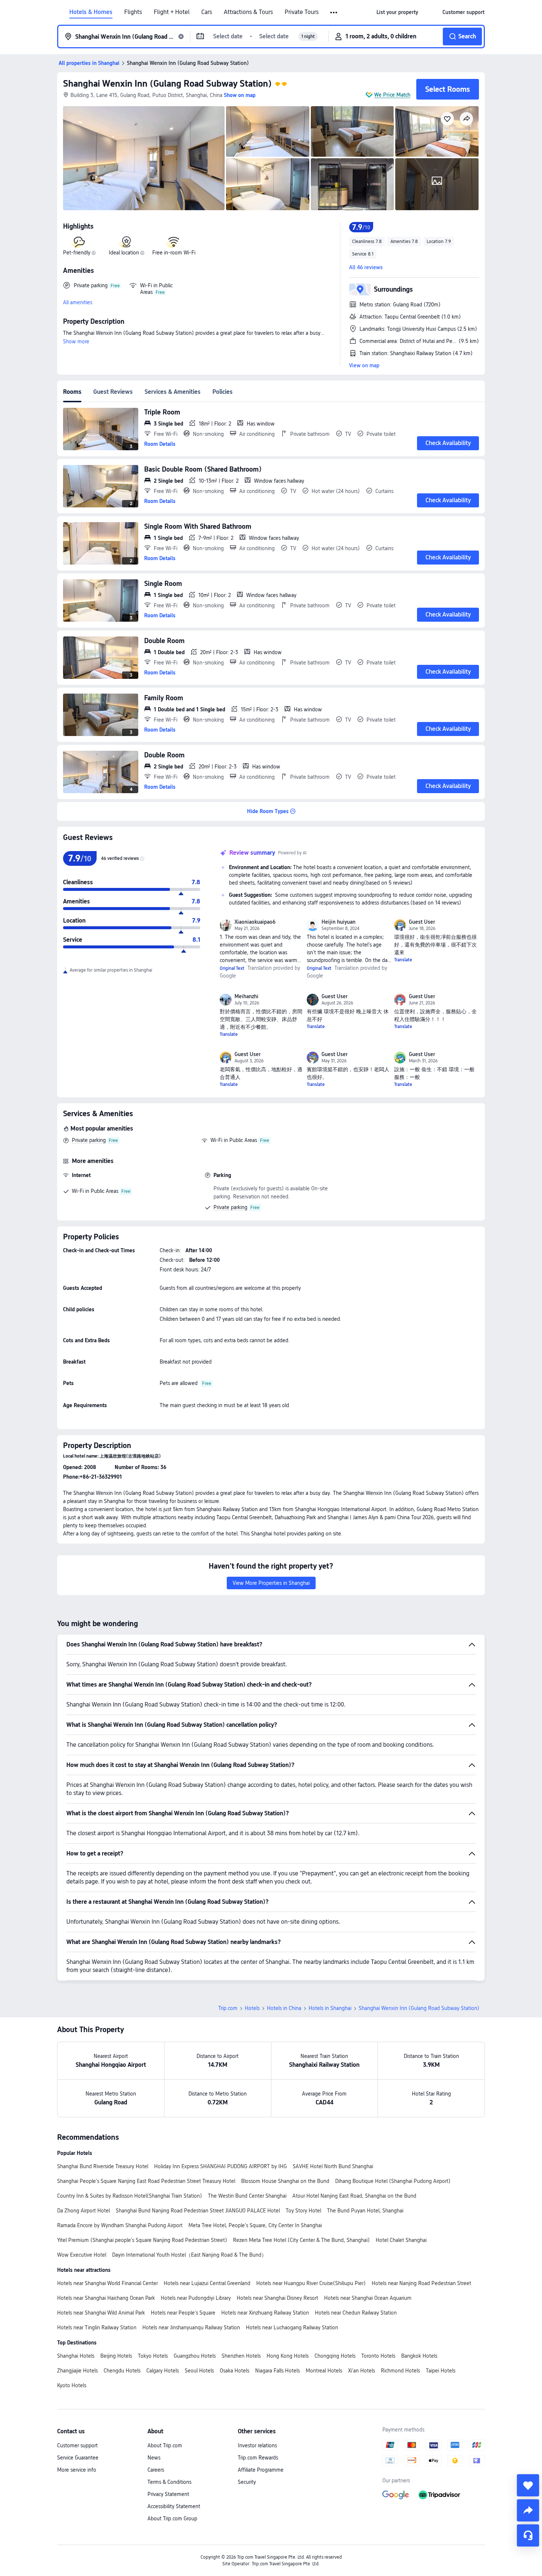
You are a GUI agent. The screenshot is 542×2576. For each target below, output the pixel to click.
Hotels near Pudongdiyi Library (196, 2298)
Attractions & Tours (248, 12)
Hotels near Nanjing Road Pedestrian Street (421, 2283)
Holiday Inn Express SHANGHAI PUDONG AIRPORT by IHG (220, 2166)
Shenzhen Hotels (241, 2356)
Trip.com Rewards (258, 2458)
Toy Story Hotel (303, 2211)
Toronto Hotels (378, 2356)
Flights (133, 12)
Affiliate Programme (261, 2470)
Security (247, 2482)
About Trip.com (165, 2445)
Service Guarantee (78, 2458)
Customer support (77, 2445)
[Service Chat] (528, 2535)
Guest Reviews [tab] (113, 392)
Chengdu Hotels (122, 2371)
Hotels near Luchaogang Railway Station (292, 2327)
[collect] (528, 2485)
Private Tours (302, 12)
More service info (77, 2470)
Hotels (252, 2008)
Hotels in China (284, 2008)
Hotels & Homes (91, 12)
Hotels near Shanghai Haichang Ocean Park (106, 2298)
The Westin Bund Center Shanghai (247, 2196)
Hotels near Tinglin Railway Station (97, 2327)
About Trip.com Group (172, 2518)
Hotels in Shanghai (330, 2008)
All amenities (78, 302)
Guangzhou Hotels (195, 2356)
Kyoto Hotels (72, 2385)
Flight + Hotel (172, 12)
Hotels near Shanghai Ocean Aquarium (368, 2298)
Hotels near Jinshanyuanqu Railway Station (191, 2327)
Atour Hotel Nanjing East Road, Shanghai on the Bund (354, 2196)
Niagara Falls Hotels (277, 2371)
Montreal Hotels (324, 2371)
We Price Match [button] (392, 95)
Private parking (89, 1140)
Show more (76, 341)
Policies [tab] (223, 392)
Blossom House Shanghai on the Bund (285, 2181)
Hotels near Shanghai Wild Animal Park (101, 2313)
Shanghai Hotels (76, 2356)
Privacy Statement (168, 2494)
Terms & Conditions (169, 2482)
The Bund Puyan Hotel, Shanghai (365, 2211)
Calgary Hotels (163, 2371)
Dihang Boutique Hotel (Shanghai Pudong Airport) (393, 2181)
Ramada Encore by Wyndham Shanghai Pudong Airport (120, 2225)
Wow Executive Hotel (82, 2255)
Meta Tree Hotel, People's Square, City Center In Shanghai (255, 2225)
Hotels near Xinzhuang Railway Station (265, 2313)
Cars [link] (207, 12)
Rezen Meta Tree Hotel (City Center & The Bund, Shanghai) (301, 2240)
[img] (144, 158)
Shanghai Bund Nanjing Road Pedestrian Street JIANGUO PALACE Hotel (198, 2211)
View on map (364, 365)
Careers (156, 2470)
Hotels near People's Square (183, 2313)
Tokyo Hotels (153, 2356)
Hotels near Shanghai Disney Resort (277, 2298)
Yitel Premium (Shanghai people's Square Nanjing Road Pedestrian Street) (142, 2240)
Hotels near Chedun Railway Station (356, 2313)
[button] (334, 13)
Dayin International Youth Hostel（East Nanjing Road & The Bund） (189, 2255)
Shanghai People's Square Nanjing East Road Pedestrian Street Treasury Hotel (146, 2181)
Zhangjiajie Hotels (77, 2371)
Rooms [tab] (72, 392)
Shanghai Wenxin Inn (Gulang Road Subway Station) (167, 84)
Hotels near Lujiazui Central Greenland (207, 2283)
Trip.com (228, 2008)
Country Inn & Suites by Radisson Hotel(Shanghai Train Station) (130, 2196)
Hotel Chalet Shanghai (401, 2240)
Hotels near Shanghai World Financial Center (107, 2283)
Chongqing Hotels (335, 2356)
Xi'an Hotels (362, 2371)
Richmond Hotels (400, 2371)
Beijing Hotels (116, 2356)
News (154, 2458)
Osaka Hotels (234, 2371)
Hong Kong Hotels (288, 2356)
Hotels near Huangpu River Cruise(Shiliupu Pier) (311, 2283)
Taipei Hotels (441, 2371)
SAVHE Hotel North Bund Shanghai (333, 2166)
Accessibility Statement (174, 2506)
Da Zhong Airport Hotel (84, 2211)
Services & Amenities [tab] (173, 392)
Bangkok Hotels (419, 2356)
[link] (397, 12)
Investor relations (257, 2445)
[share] (528, 2510)
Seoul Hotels (199, 2371)
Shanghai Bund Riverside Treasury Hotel (103, 2166)
